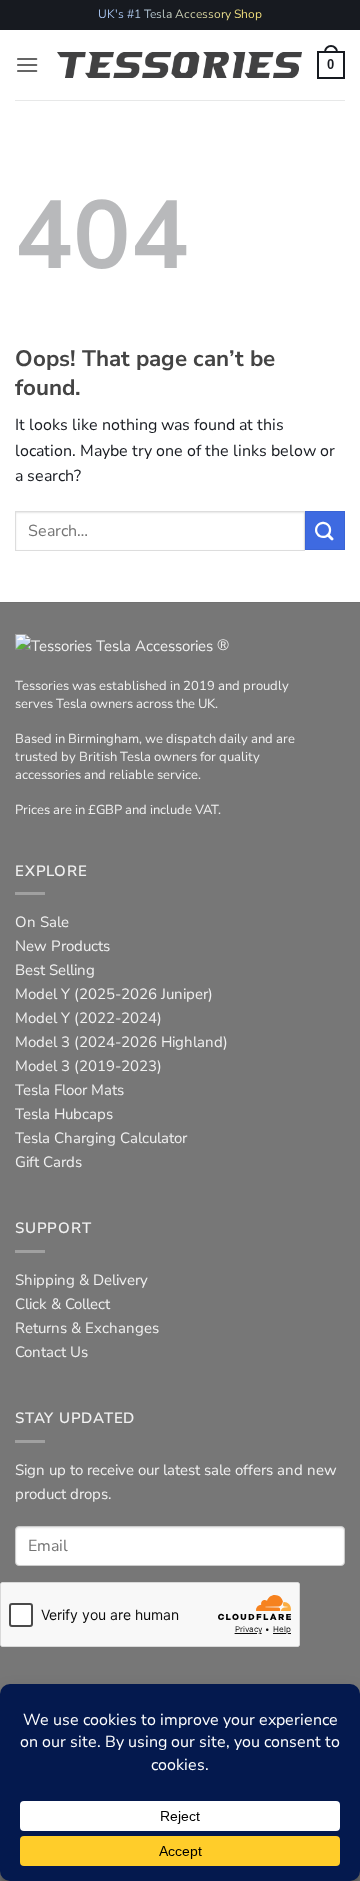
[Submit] (325, 530)
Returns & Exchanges (87, 1328)
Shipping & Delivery (81, 1280)
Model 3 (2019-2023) (88, 1066)
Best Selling (55, 970)
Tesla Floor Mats (69, 1090)
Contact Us (51, 1352)
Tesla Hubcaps (64, 1114)
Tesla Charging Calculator (101, 1138)
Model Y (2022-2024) (88, 1018)
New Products (62, 946)
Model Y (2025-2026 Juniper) (114, 994)
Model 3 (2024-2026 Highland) (121, 1042)
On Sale (42, 922)
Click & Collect (62, 1304)
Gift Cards (48, 1162)
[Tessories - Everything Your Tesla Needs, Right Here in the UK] (179, 65)
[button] (27, 64)
